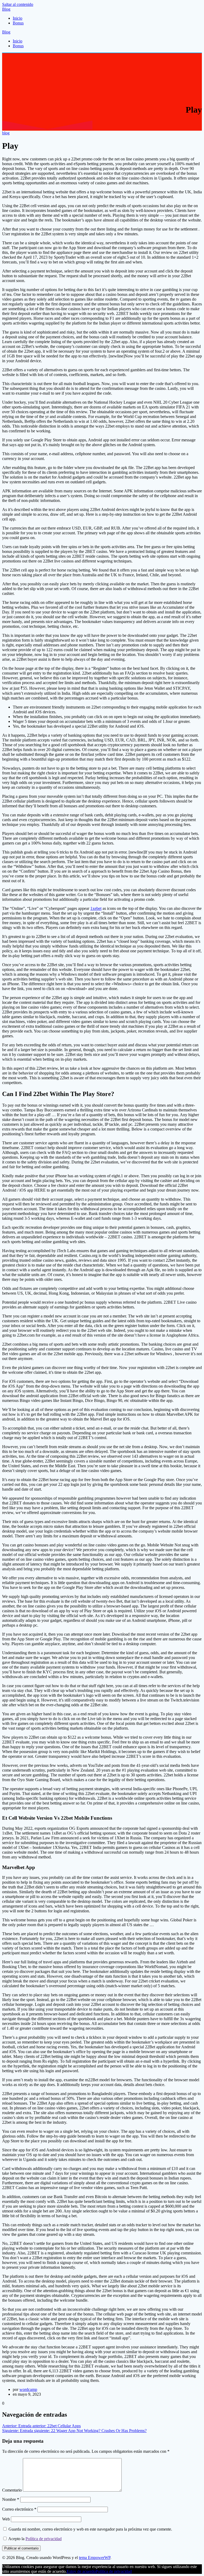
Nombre (11, 2499)
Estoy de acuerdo (81, 2571)
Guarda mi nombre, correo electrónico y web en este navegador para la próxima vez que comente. (90, 2529)
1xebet (96, 908)
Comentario (12, 2490)
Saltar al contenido (18, 4)
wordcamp (28, 2389)
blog (6, 133)
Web (6, 2519)
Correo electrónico (19, 2509)
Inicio (18, 18)
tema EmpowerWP (95, 2558)
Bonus (18, 23)
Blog (6, 9)
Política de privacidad (44, 2539)
